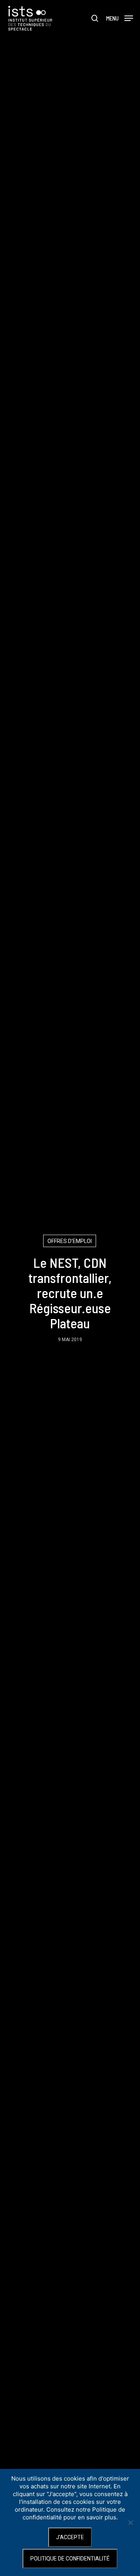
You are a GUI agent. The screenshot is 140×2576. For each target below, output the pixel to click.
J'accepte (70, 2537)
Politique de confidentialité (70, 2559)
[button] (120, 18)
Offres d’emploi (70, 1241)
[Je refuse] (130, 2522)
